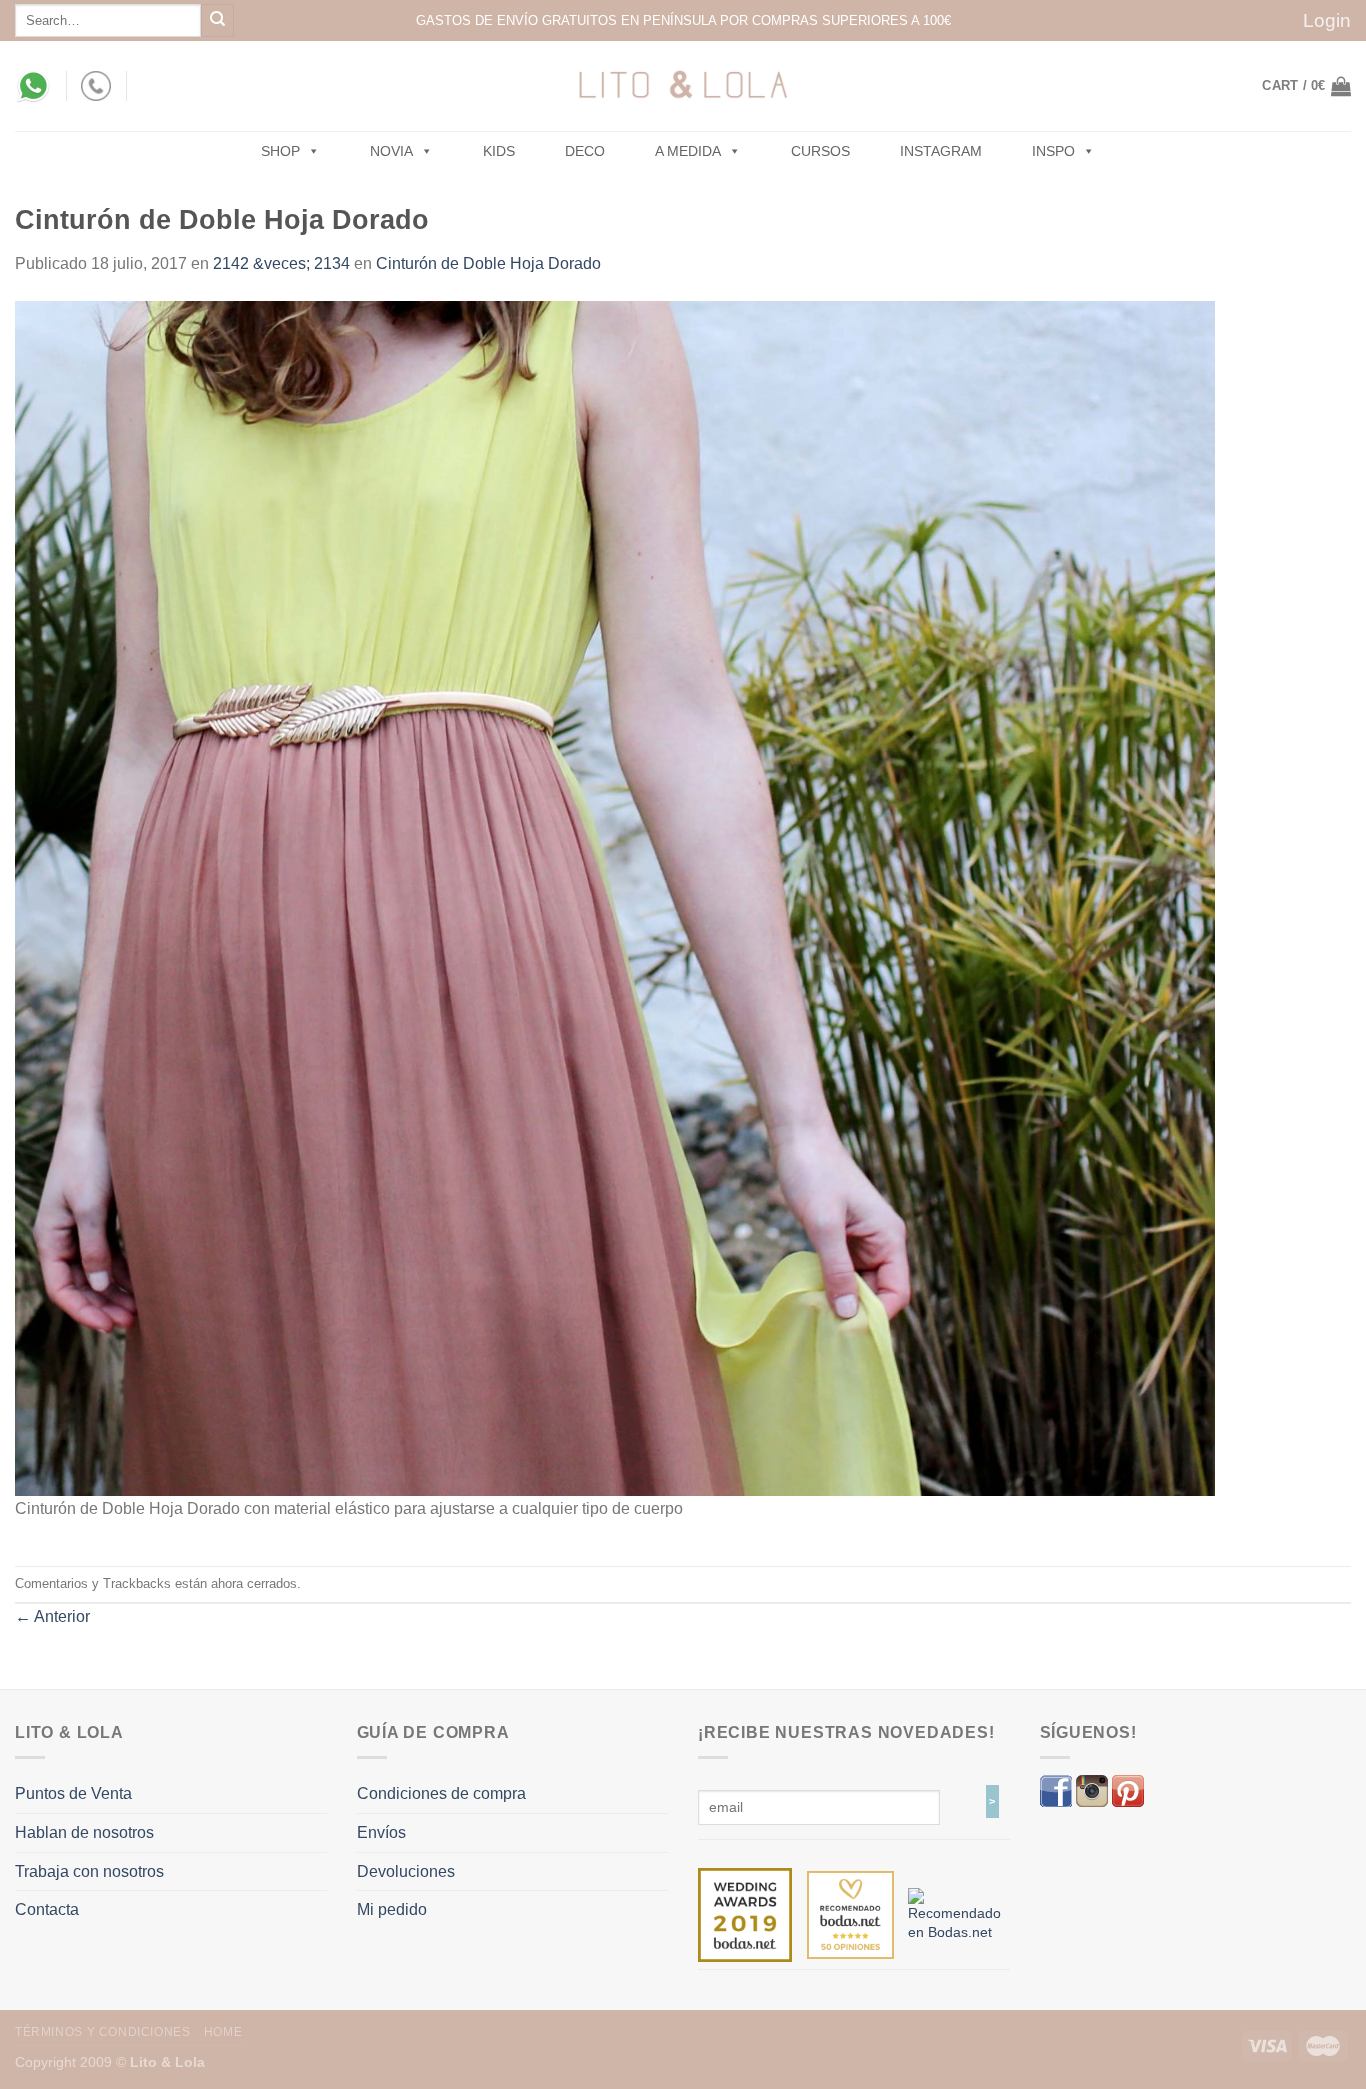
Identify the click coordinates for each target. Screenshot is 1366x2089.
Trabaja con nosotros (89, 1871)
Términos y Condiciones (102, 2032)
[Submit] (217, 20)
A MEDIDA (688, 151)
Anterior (52, 1616)
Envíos (381, 1832)
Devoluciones (406, 1871)
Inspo (1053, 151)
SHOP (280, 151)
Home (223, 2032)
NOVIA (391, 151)
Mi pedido (392, 1909)
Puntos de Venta (73, 1793)
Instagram (941, 151)
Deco (585, 151)
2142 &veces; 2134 (281, 263)
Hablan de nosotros (84, 1832)
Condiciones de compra (441, 1793)
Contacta (47, 1909)
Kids (499, 151)
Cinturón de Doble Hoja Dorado (488, 263)
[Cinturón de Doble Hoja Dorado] (615, 896)
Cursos (820, 151)
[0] (745, 1914)
